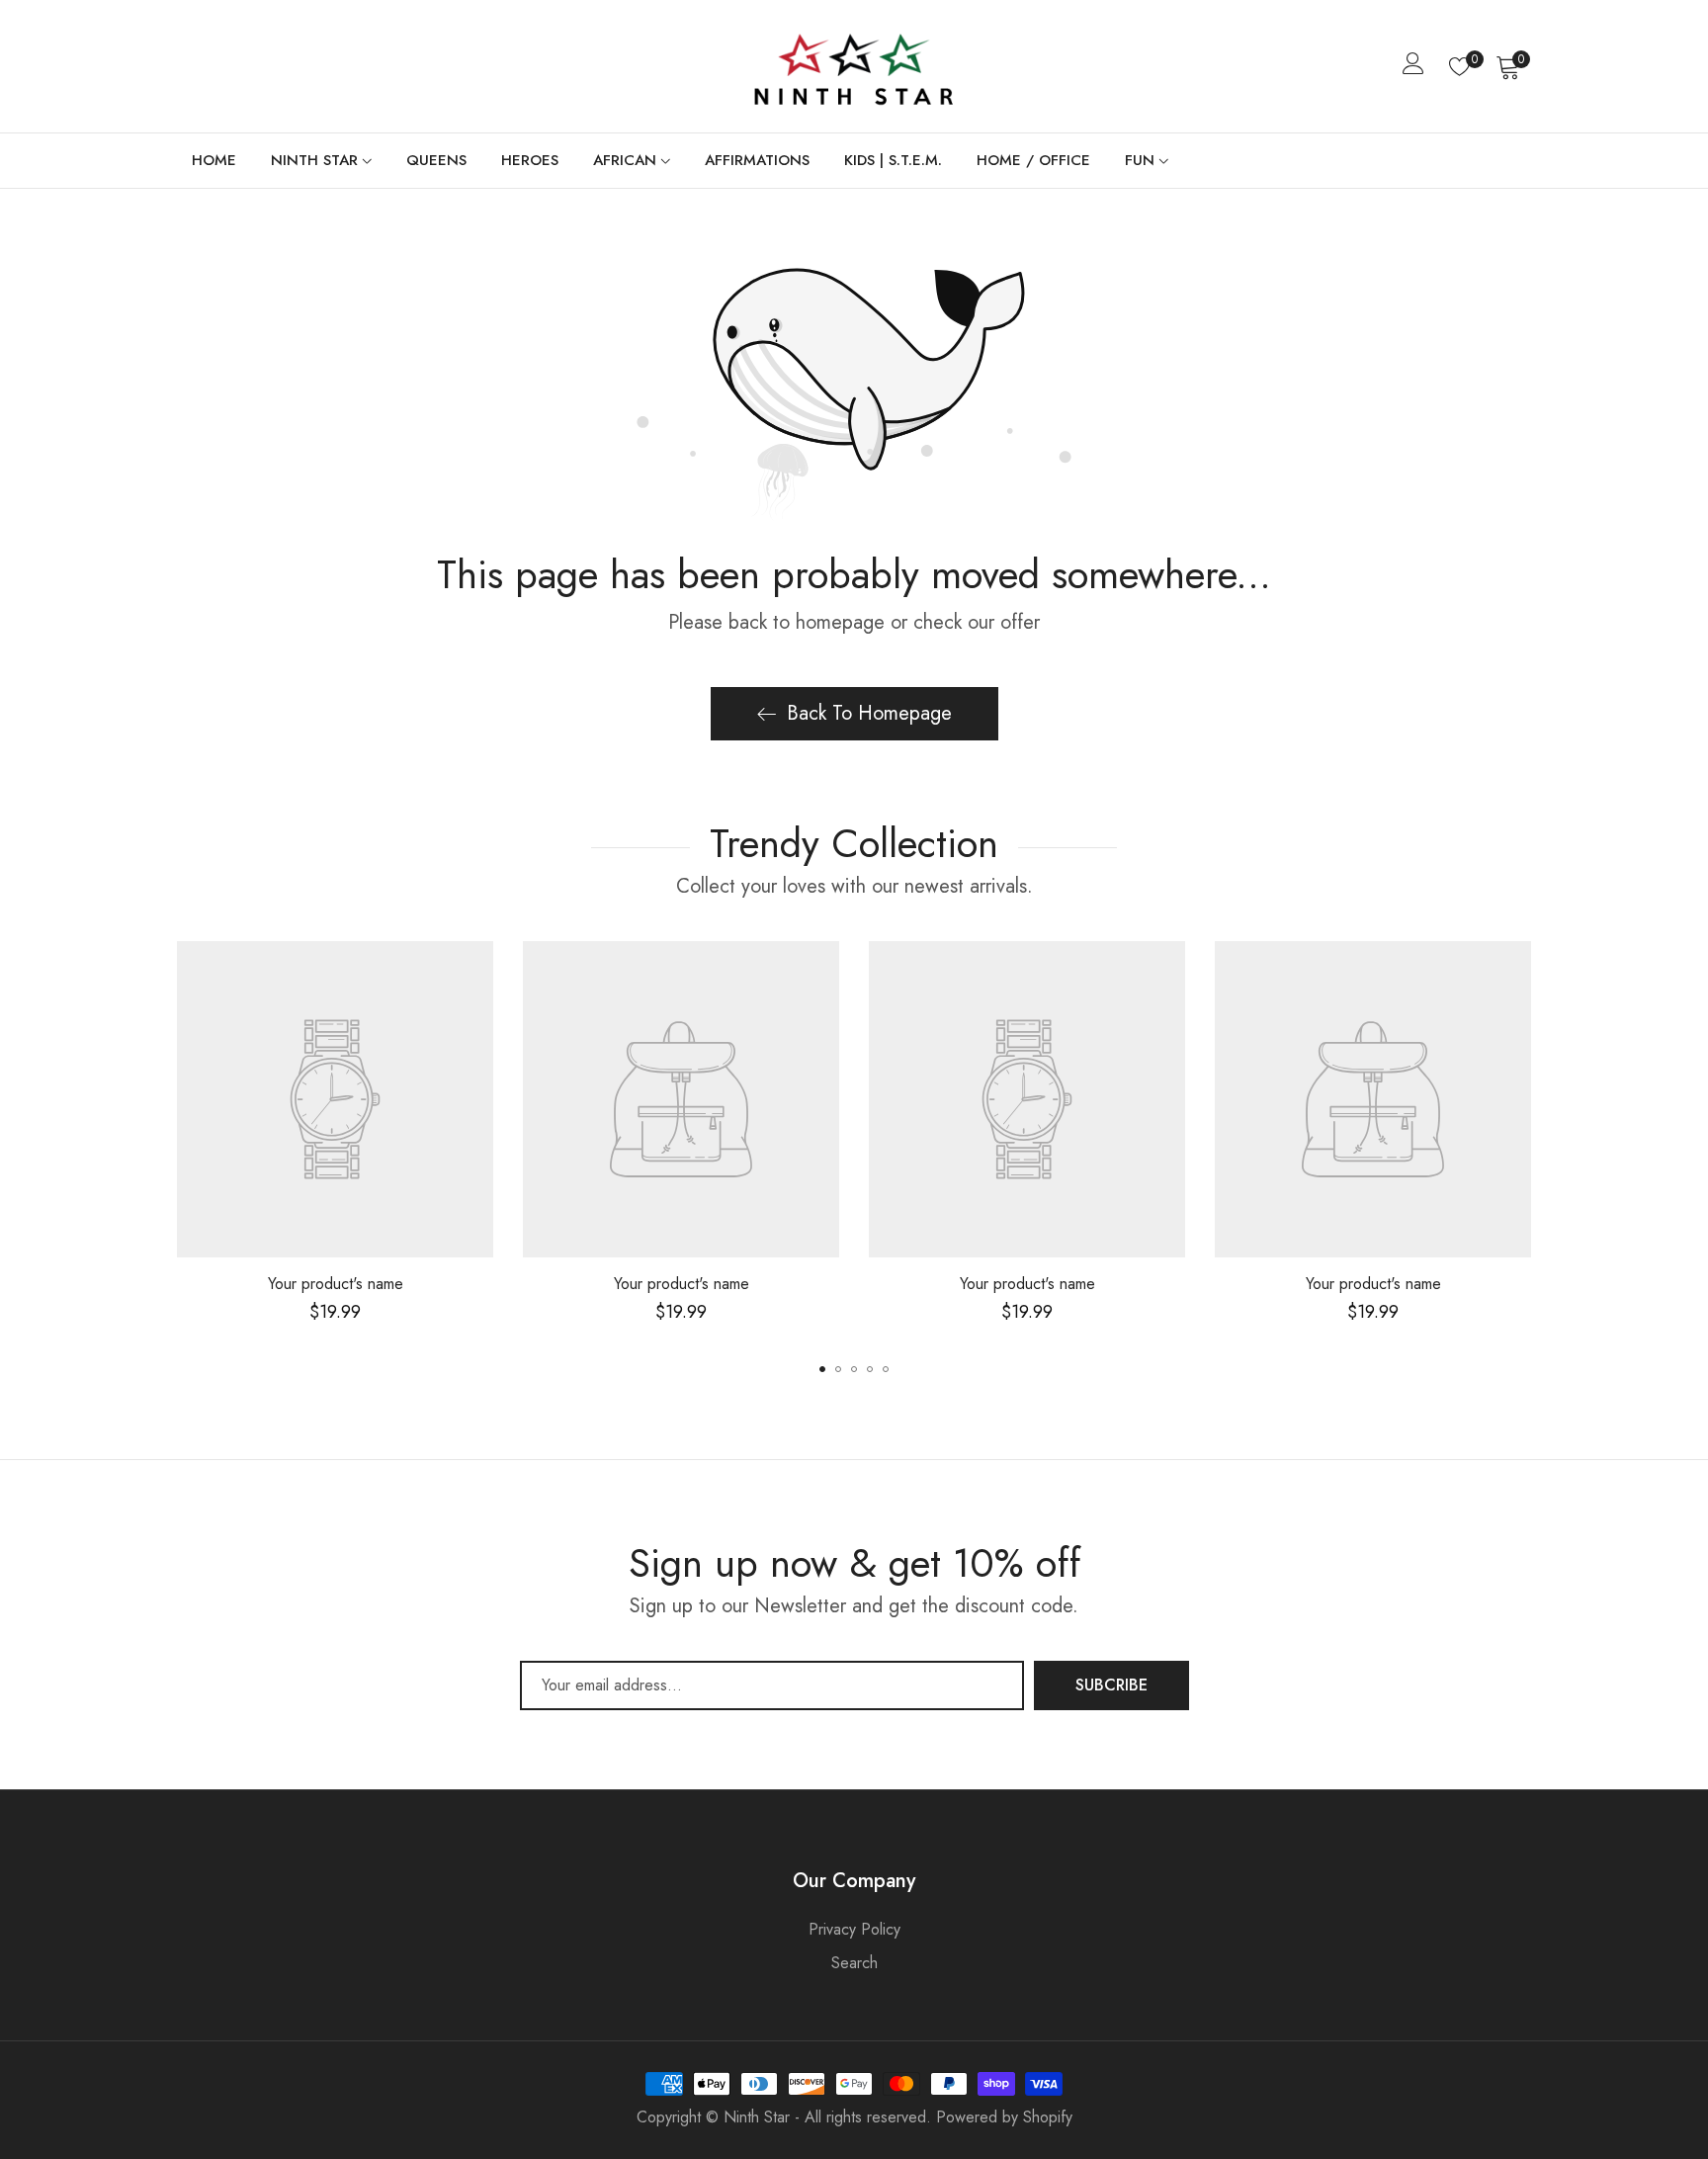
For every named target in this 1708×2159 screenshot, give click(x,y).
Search (854, 1963)
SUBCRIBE (1111, 1685)
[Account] (1413, 68)
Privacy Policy (854, 1929)
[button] (822, 1369)
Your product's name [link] (336, 1284)
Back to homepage (869, 713)
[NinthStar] (854, 66)
